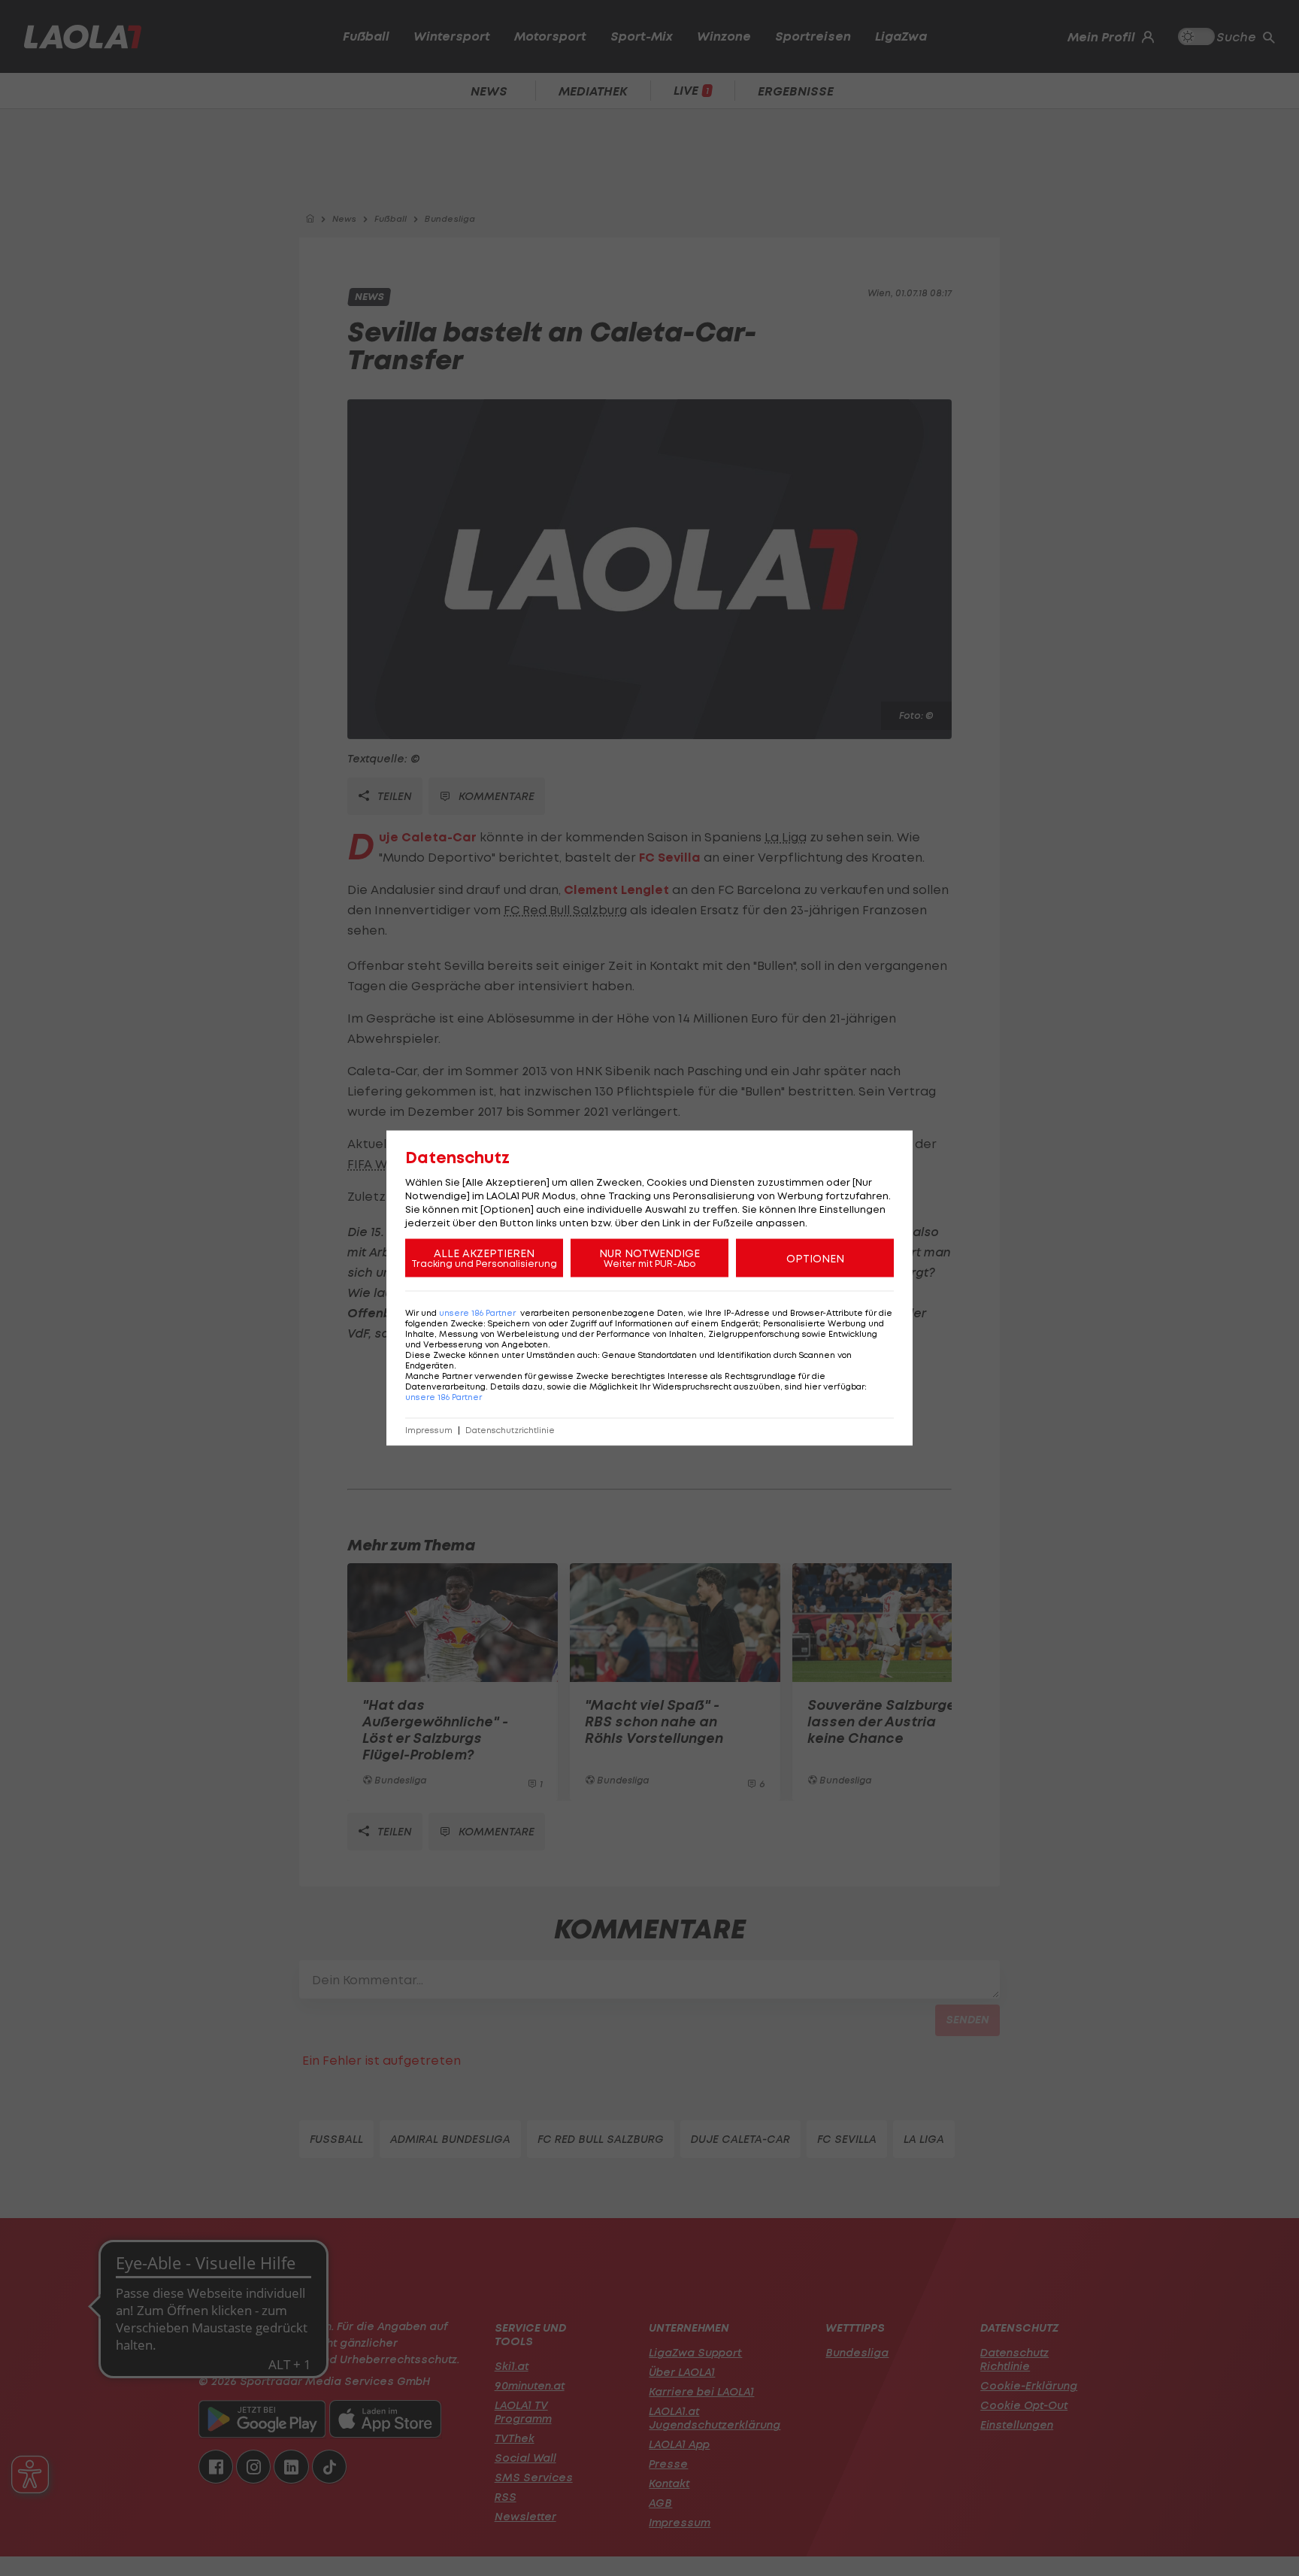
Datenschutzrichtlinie (510, 1430)
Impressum (429, 1430)
